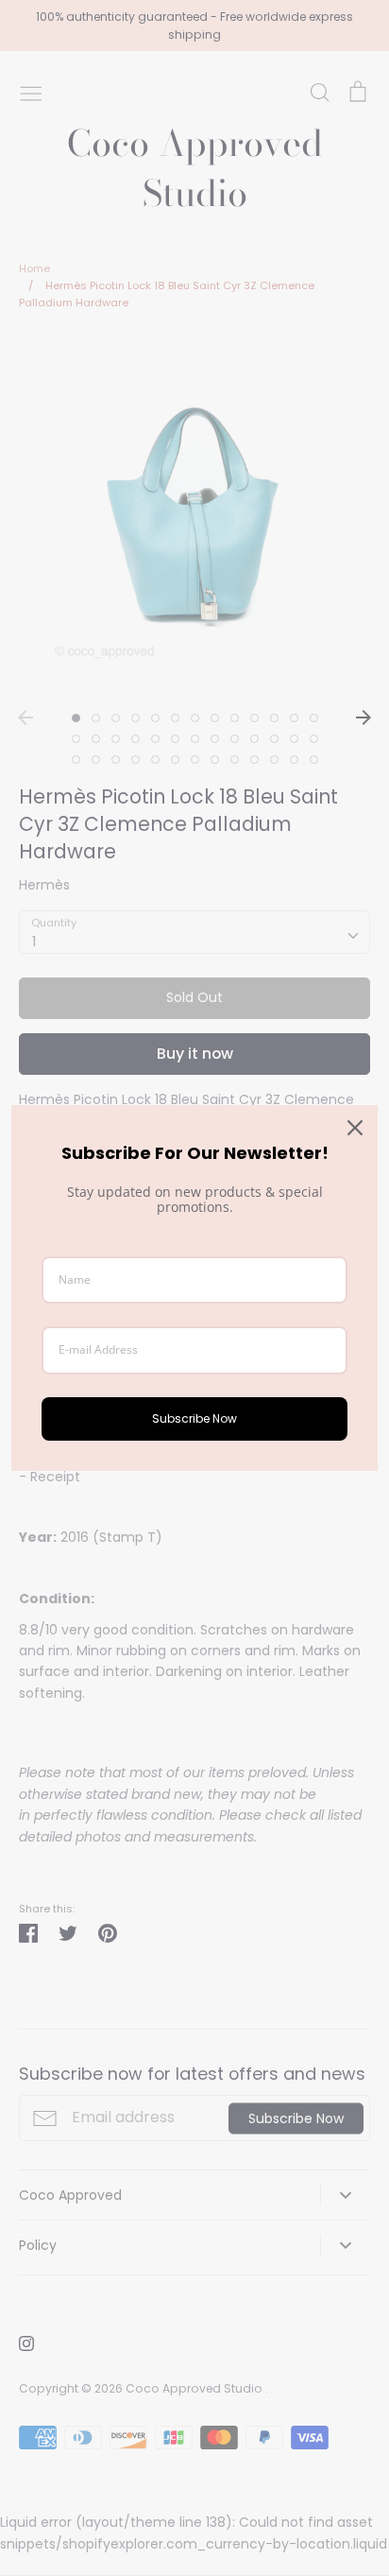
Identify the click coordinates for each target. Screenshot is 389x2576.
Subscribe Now (194, 1418)
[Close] (355, 1128)
